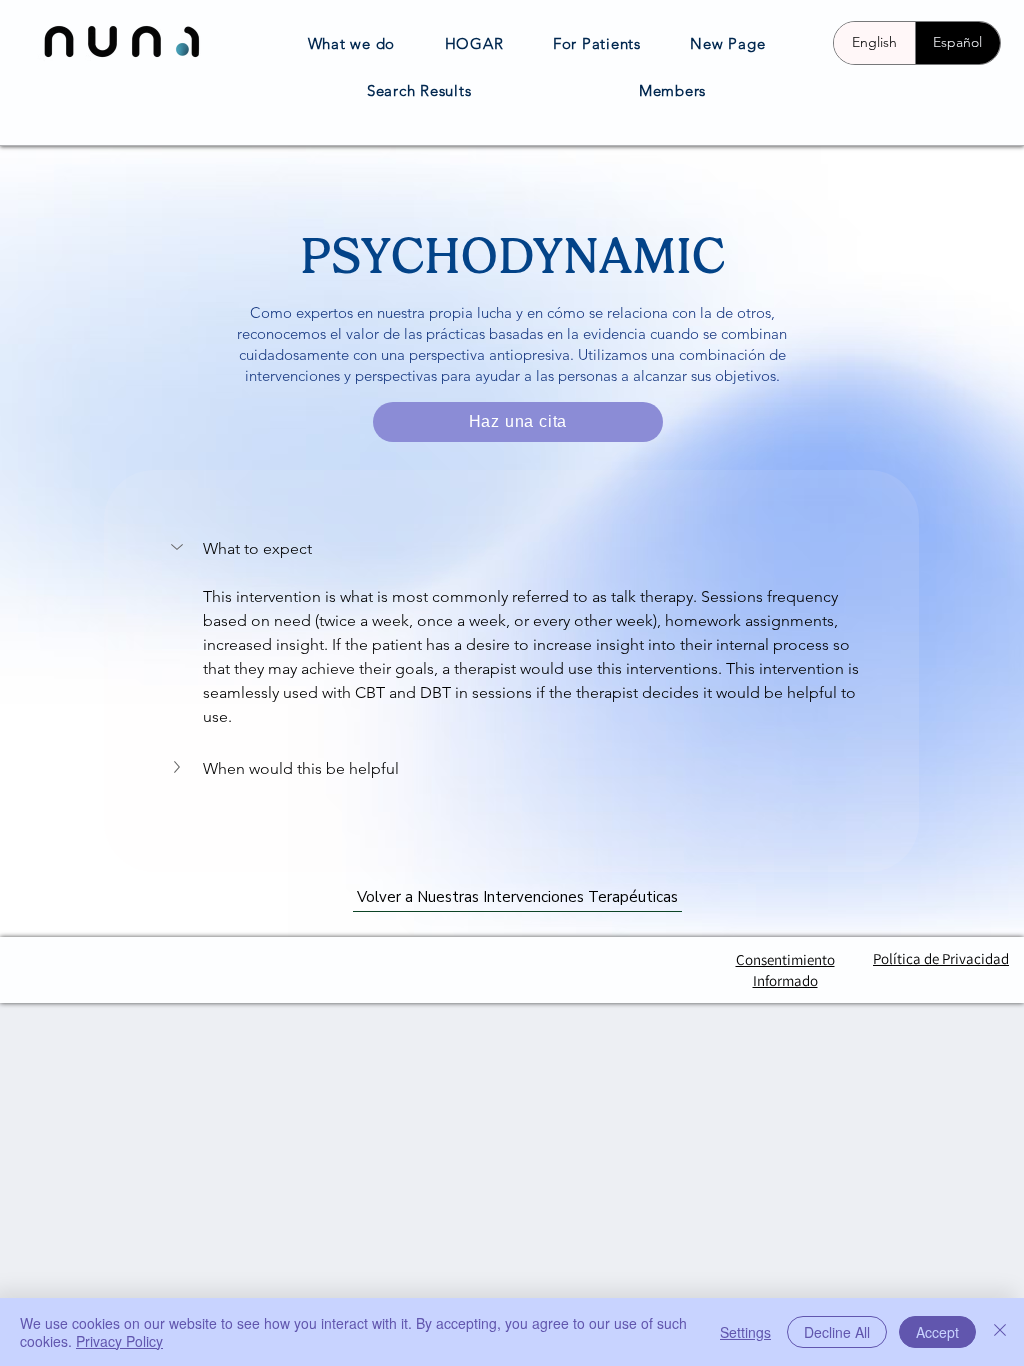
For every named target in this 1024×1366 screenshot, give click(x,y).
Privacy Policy (119, 1341)
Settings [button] (745, 1332)
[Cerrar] (1000, 1332)
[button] (179, 547)
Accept (937, 1332)
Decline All (837, 1332)
